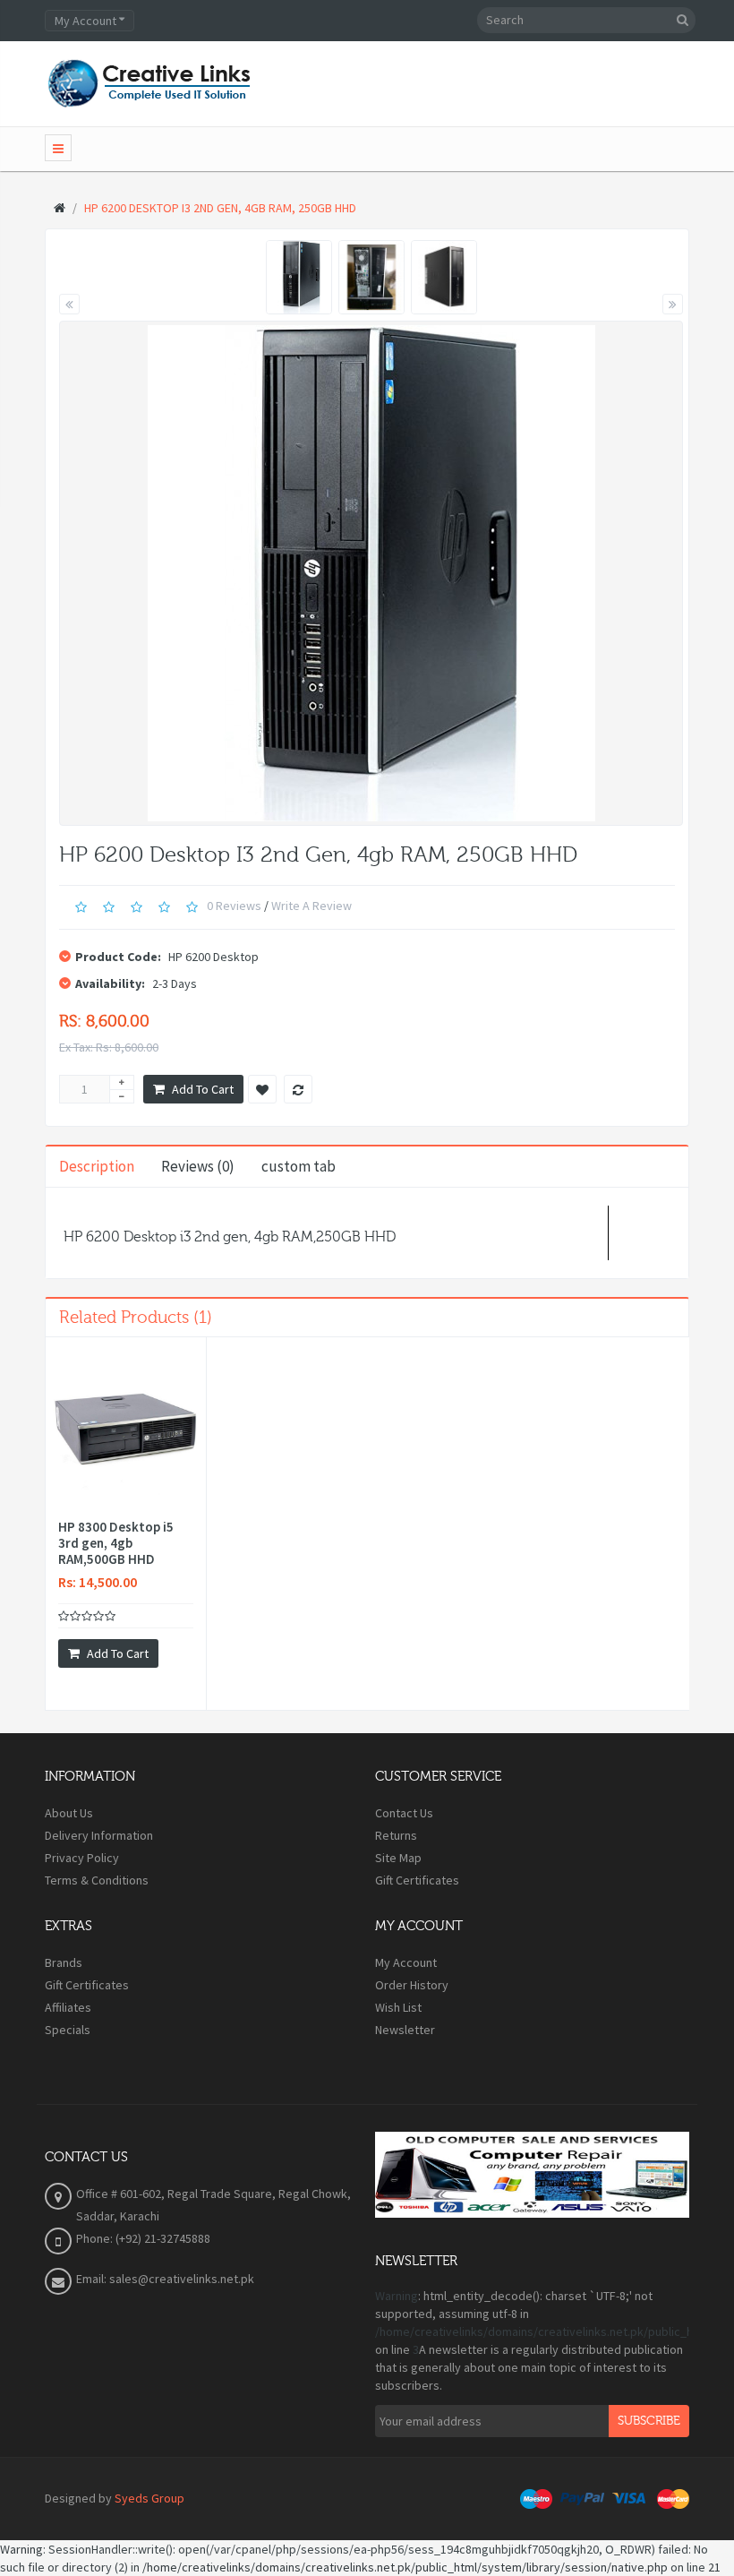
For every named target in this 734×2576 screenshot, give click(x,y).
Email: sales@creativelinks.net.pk (165, 2279)
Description (97, 1166)
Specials (68, 2030)
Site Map (398, 1858)
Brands (64, 1962)
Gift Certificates (417, 1880)
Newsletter (405, 2030)
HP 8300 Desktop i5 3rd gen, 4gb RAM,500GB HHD (116, 1543)
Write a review (312, 906)
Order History (412, 1985)
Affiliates (68, 2007)
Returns (396, 1835)
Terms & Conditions (97, 1880)
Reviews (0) (198, 1166)
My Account (406, 1962)
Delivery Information (99, 1835)
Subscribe (649, 2421)
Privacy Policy (82, 1858)
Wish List (398, 2007)
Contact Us (404, 1813)
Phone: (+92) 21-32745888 (143, 2238)
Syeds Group (149, 2498)
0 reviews (234, 906)
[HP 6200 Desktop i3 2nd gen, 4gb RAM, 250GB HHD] (299, 277)
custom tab (299, 1166)
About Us (69, 1813)
